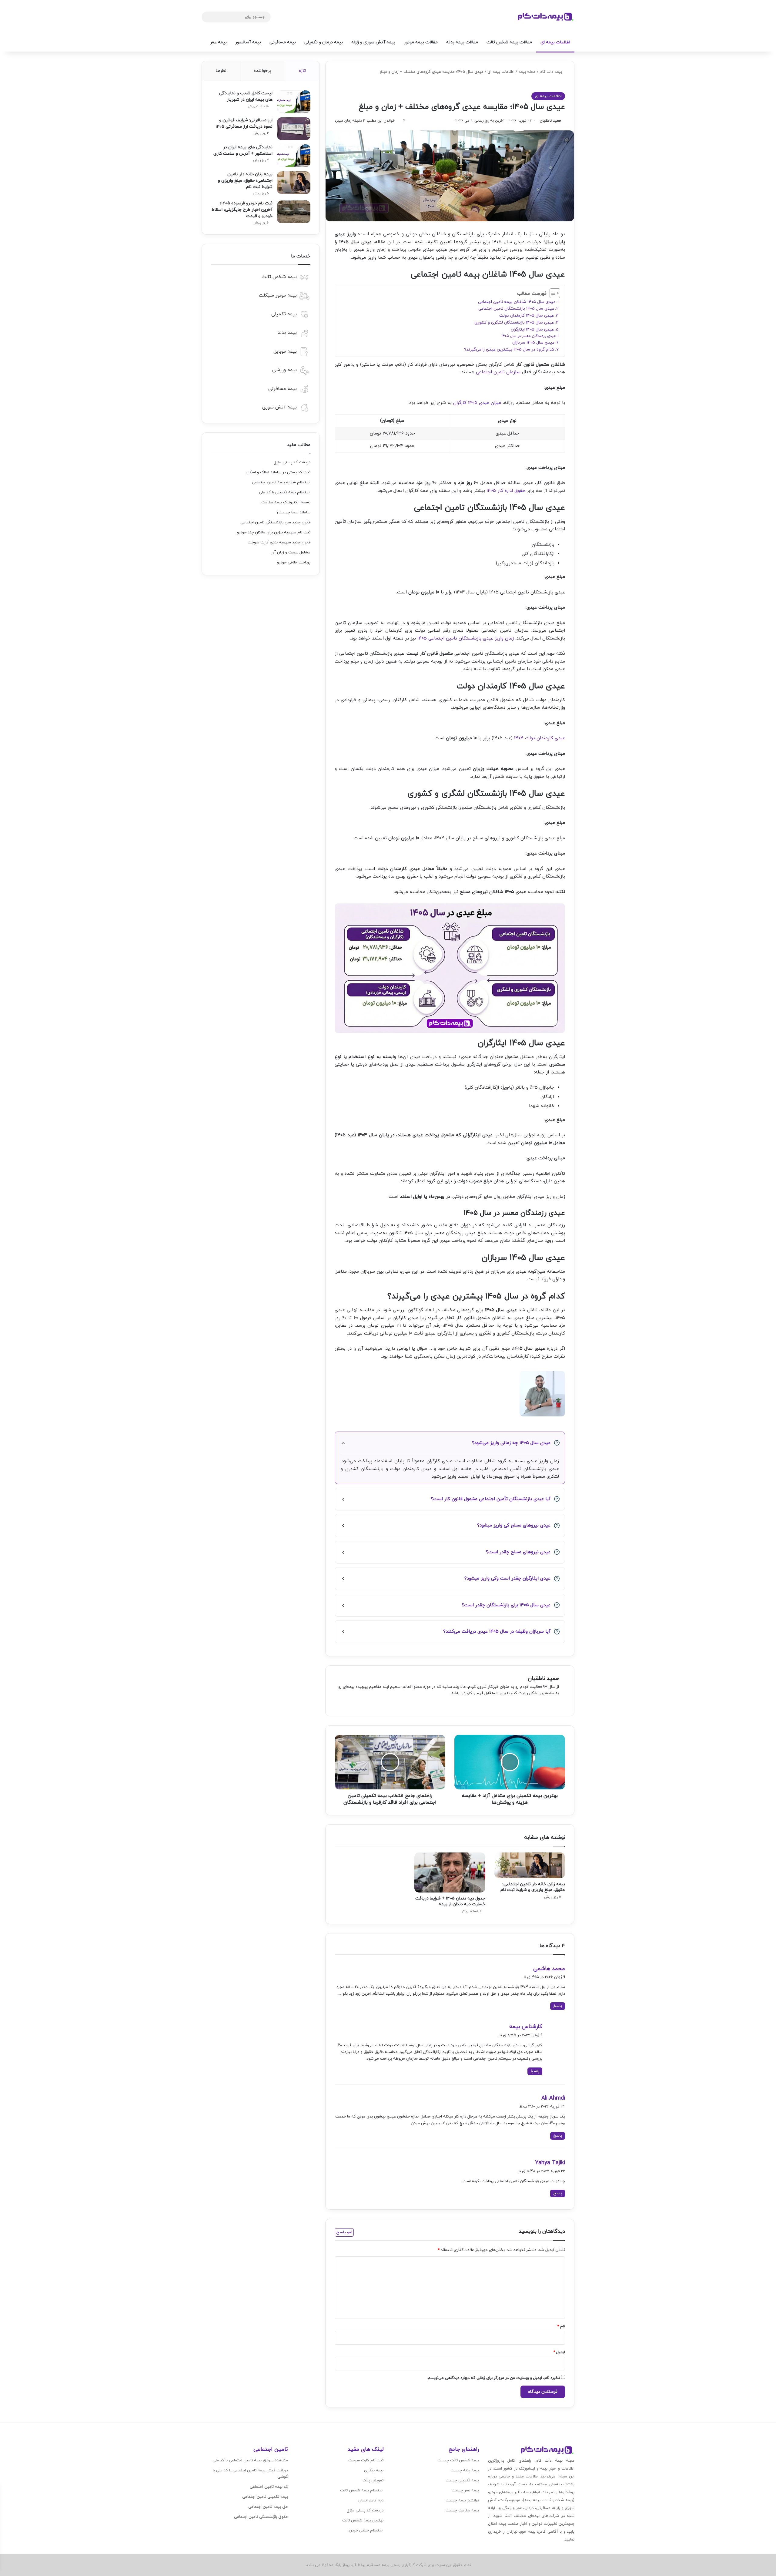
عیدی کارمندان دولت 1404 (540, 738)
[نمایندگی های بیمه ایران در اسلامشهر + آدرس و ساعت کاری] (294, 156)
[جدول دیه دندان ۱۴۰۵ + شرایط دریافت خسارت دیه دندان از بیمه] (450, 1872)
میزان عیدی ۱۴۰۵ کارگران (477, 403)
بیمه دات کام (551, 72)
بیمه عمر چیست (465, 2490)
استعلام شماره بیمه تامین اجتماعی (281, 482)
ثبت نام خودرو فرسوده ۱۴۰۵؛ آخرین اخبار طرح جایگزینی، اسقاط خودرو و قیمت (242, 210)
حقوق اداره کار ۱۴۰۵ (506, 491)
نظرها (221, 71)
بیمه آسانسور (248, 42)
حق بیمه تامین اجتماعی (268, 2507)
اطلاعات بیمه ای (555, 42)
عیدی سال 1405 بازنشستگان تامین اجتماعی (516, 309)
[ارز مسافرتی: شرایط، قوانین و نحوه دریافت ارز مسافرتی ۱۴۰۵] (294, 129)
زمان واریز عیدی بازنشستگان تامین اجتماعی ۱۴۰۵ (466, 638)
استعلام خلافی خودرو (366, 2531)
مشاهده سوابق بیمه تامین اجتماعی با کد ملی (250, 2460)
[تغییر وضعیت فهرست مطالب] (552, 293)
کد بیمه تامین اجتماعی (269, 2487)
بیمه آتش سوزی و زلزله (373, 42)
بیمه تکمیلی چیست (462, 2480)
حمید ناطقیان (551, 121)
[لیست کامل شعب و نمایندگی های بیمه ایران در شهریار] (294, 102)
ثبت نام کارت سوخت (366, 2460)
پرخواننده (263, 71)
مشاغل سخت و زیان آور (291, 552)
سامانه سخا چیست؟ (293, 512)
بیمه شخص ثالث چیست (458, 2460)
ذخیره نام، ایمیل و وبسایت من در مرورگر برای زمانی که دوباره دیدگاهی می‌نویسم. (493, 2378)
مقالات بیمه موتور (421, 42)
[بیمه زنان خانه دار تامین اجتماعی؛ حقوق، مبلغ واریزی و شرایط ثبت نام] (530, 1865)
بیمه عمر (218, 42)
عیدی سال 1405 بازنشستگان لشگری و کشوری (514, 322)
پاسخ (558, 2006)
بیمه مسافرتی (283, 42)
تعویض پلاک (373, 2480)
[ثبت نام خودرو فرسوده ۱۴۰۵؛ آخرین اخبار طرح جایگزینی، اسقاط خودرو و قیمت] (294, 212)
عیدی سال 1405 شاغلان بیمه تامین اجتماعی (517, 302)
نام (561, 2326)
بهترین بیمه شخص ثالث (363, 2521)
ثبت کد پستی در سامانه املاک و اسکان (278, 472)
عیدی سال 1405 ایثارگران (532, 329)
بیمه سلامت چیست (462, 2511)
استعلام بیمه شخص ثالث (362, 2490)
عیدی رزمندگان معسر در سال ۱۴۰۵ (529, 336)
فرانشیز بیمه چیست (462, 2500)
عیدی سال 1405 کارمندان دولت (527, 316)
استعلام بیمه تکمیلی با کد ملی (285, 492)
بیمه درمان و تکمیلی (324, 42)
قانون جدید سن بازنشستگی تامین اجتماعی (275, 522)
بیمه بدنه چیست (465, 2470)
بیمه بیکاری (374, 2470)
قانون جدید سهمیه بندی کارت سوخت (279, 542)
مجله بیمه (527, 72)
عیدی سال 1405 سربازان (533, 343)
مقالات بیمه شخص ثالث (509, 42)
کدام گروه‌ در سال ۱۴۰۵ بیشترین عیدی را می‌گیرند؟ (509, 349)
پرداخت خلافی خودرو (294, 563)
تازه (302, 71)
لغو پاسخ (344, 2232)
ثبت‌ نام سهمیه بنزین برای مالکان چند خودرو (274, 532)
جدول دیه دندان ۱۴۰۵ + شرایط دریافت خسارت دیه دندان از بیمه (450, 1901)
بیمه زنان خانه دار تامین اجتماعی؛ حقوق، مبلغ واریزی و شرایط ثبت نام (533, 1887)
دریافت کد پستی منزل (292, 462)
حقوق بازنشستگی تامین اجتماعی (261, 2517)
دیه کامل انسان (371, 2500)
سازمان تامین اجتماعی (498, 372)
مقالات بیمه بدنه (462, 42)
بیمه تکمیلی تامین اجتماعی (265, 2497)
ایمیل (559, 2352)
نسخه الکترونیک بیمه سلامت (286, 502)
